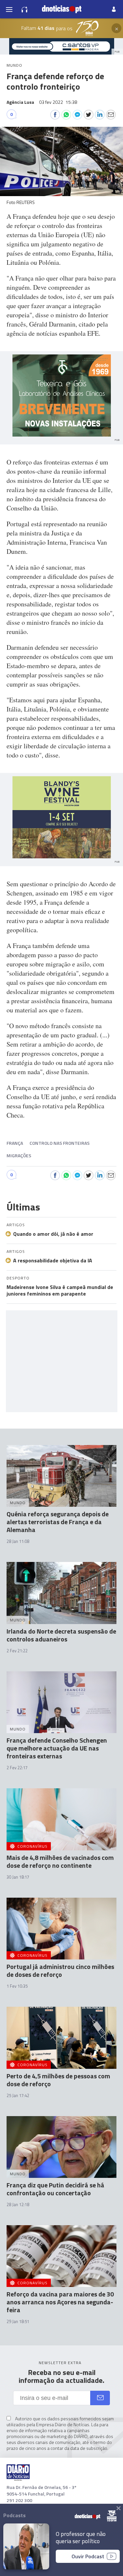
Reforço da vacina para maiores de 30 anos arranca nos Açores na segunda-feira (60, 2302)
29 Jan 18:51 (18, 2321)
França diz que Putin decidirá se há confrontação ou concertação (55, 2189)
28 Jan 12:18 (18, 2204)
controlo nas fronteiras (60, 1143)
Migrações (19, 1155)
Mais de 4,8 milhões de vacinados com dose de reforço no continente (60, 1861)
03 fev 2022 (58, 102)
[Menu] (9, 9)
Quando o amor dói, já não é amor (53, 1234)
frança (15, 1143)
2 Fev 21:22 (17, 1651)
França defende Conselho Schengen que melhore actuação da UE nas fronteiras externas (57, 1748)
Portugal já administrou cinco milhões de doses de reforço (60, 1970)
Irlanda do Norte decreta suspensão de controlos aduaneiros (61, 1635)
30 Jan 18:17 (18, 1877)
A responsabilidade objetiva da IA (53, 1260)
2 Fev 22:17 (17, 1768)
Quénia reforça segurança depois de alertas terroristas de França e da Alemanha (58, 1522)
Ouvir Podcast (88, 2556)
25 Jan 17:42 (18, 2095)
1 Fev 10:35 (17, 1986)
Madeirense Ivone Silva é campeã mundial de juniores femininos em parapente (60, 1290)
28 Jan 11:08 (18, 1541)
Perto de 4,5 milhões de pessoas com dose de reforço (58, 2080)
